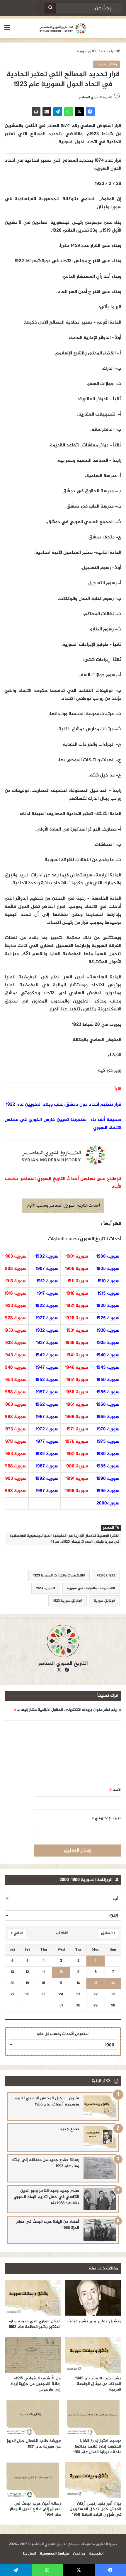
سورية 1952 (47, 1380)
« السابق (108, 1933)
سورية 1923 (15, 1306)
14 (113, 1983)
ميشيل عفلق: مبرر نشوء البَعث (94, 2321)
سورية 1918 (16, 1294)
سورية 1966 (76, 1417)
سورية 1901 (77, 1257)
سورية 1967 (47, 1417)
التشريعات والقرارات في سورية (90, 1588)
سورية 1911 (78, 1281)
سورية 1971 (77, 1429)
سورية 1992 (47, 1479)
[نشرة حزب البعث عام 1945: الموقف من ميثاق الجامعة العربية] (93, 2355)
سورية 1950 (108, 1380)
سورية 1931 (77, 1331)
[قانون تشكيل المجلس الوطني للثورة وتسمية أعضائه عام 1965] (100, 2107)
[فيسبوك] (90, 112)
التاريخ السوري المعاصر (96, 97)
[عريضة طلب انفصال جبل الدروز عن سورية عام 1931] (33, 2417)
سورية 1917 (48, 1294)
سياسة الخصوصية (55, 2554)
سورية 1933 (15, 1331)
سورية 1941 (77, 1355)
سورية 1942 (47, 1355)
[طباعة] (36, 112)
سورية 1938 (15, 1343)
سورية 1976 (77, 1442)
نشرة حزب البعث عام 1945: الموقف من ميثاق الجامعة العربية (98, 2384)
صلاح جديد (69, 2129)
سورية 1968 (15, 1417)
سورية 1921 (77, 1306)
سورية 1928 (15, 1318)
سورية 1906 (76, 1269)
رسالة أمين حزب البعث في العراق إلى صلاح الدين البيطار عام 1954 (35, 2509)
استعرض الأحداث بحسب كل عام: (63, 2034)
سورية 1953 (15, 1380)
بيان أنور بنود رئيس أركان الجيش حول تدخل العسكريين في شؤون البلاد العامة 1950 (95, 2509)
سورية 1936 (77, 1343)
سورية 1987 (47, 1466)
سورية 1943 (15, 1355)
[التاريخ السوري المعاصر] (63, 28)
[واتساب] (69, 112)
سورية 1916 (77, 1294)
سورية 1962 (47, 1405)
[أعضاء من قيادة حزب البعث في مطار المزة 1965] (100, 2230)
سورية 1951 (77, 1380)
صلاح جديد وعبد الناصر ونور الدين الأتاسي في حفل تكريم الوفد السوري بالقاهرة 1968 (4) (46, 2197)
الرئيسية (109, 51)
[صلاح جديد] (100, 2137)
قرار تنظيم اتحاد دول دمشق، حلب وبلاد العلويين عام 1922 (64, 1105)
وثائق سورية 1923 (67, 1601)
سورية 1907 (47, 1269)
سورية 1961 (77, 1405)
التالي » (17, 1933)
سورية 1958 (15, 1392)
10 (61, 1972)
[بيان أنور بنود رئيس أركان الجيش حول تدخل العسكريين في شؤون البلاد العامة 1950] (93, 2480)
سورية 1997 (47, 1491)
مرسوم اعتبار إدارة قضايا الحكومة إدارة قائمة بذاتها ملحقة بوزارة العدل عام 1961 (97, 2447)
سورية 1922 (47, 1306)
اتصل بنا (29, 2554)
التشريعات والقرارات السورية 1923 (58, 1576)
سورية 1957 (47, 1392)
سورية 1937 (47, 1343)
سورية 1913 (16, 1281)
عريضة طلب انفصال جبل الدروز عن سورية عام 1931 (34, 2444)
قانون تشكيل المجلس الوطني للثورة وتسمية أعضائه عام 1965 (47, 2101)
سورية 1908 (15, 1269)
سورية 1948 (15, 1368)
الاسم (115, 1790)
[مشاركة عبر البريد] (47, 112)
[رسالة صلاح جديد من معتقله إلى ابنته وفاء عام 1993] (100, 2168)
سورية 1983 (15, 1454)
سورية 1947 (47, 1368)
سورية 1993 (15, 1479)
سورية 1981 (77, 1454)
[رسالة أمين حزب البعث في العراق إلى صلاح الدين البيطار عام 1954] (33, 2480)
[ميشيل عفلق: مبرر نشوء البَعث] (93, 2298)
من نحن (79, 2554)
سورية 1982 (47, 1454)
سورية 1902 (47, 1257)
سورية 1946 (76, 1368)
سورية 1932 (47, 1331)
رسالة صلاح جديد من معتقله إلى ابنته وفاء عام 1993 (45, 2163)
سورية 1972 (47, 1429)
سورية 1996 (76, 1491)
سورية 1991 (77, 1479)
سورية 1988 (15, 1466)
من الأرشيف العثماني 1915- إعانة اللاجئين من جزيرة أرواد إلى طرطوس (35, 2384)
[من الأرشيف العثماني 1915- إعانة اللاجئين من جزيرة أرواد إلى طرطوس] (33, 2355)
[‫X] (79, 112)
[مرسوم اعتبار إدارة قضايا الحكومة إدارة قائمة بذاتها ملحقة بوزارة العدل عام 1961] (93, 2417)
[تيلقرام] (58, 112)
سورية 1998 (15, 1491)
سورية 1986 (76, 1466)
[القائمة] (7, 30)
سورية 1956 (76, 1392)
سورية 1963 (15, 1405)
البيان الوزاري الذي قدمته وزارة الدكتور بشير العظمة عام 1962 (35, 2324)
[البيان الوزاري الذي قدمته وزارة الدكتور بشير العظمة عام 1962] (33, 2298)
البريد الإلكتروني (107, 1818)
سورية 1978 (15, 1442)
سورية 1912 (47, 1281)
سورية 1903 (15, 1257)
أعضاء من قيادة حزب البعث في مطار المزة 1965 (48, 2225)
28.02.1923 (107, 1576)
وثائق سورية (87, 51)
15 (96, 1983)
